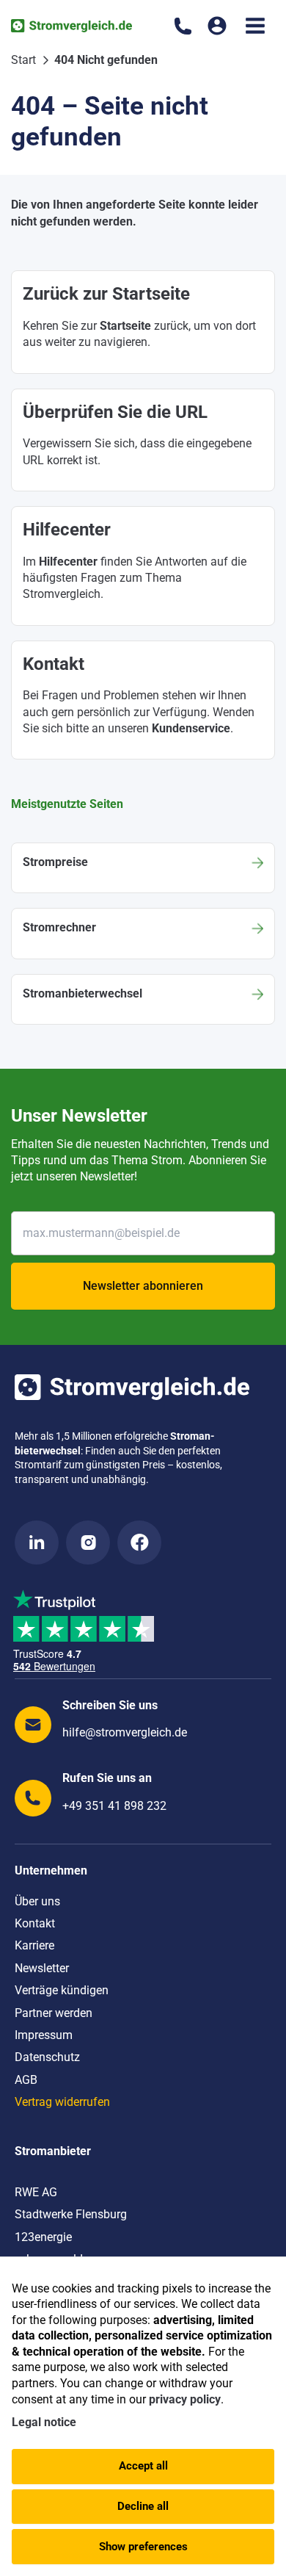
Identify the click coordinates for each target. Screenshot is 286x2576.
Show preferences (143, 2547)
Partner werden (54, 2013)
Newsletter (42, 1968)
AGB (26, 2080)
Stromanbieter (53, 2151)
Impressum (44, 2035)
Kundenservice (191, 728)
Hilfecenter (68, 562)
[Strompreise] (143, 868)
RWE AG (36, 2192)
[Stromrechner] (143, 933)
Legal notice (44, 2422)
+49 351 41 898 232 (114, 1806)
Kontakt (35, 1923)
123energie (43, 2237)
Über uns (37, 1901)
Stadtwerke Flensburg (71, 2214)
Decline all (143, 2506)
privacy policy (185, 2399)
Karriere (34, 1945)
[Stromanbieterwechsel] (143, 999)
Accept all (143, 2466)
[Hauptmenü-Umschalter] (255, 26)
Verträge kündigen (62, 1990)
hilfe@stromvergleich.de (125, 1732)
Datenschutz (47, 2057)
